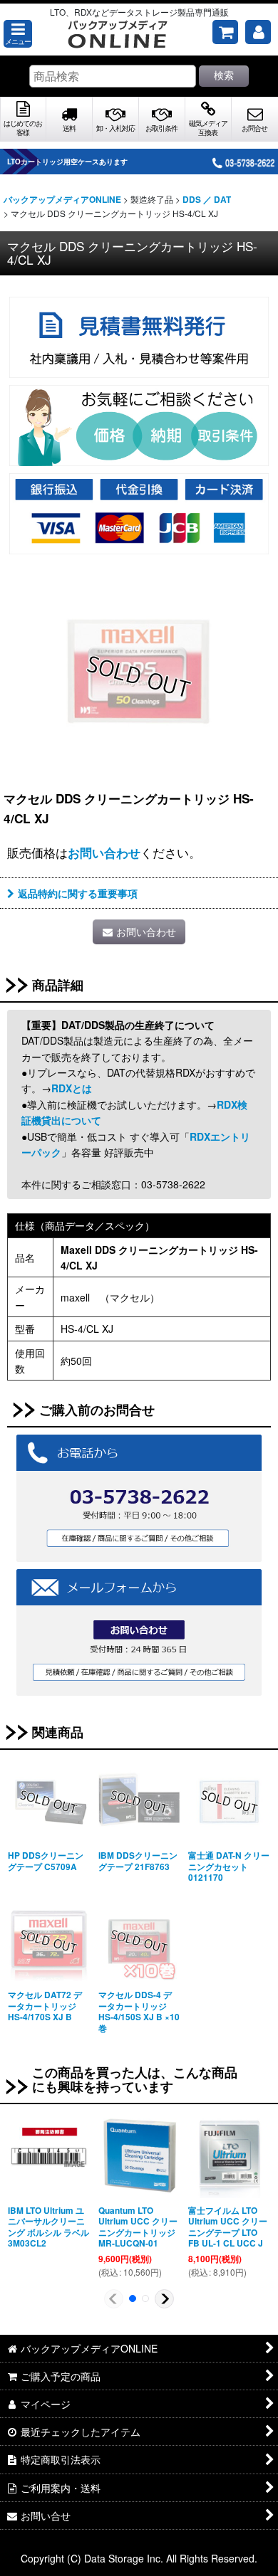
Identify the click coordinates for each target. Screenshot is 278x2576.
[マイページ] (258, 32)
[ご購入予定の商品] (225, 32)
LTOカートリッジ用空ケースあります (67, 162)
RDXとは (72, 1088)
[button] (18, 34)
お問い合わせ (104, 852)
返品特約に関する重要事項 (78, 893)
